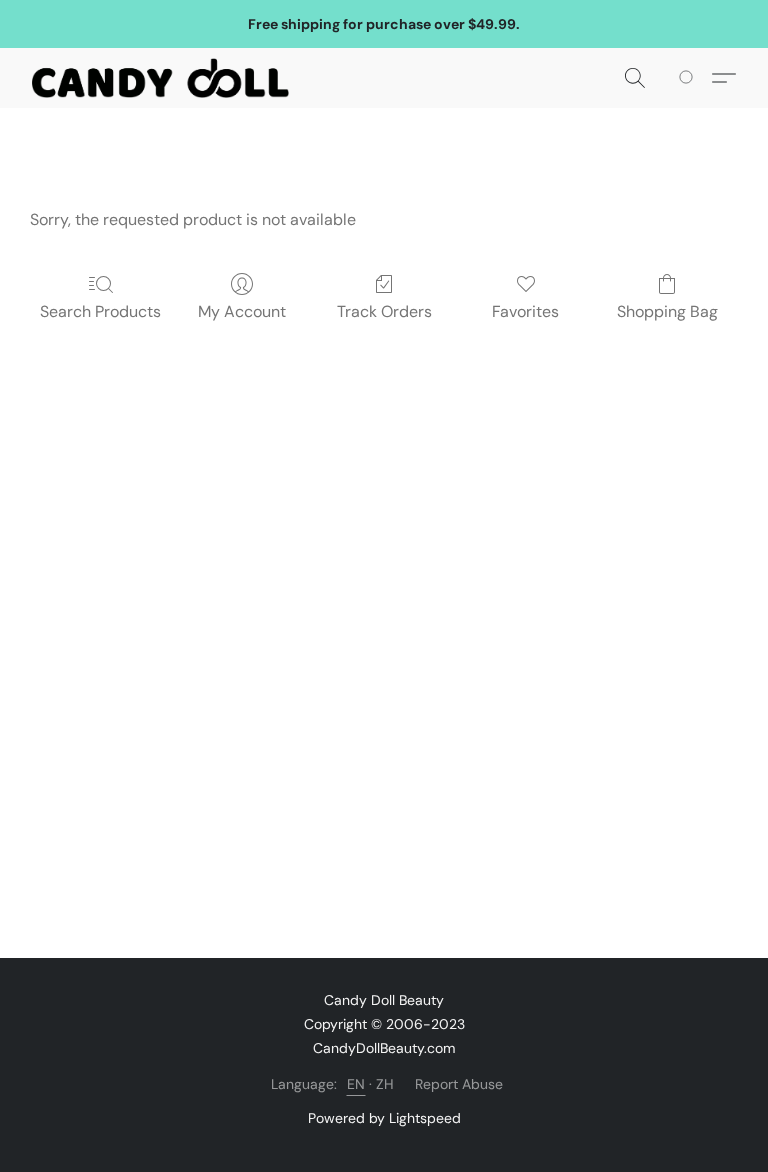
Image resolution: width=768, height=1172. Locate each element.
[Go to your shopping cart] (689, 78)
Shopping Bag (667, 311)
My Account (242, 311)
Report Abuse (459, 1084)
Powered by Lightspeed (384, 1118)
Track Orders (384, 311)
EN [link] (356, 1084)
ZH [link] (385, 1084)
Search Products (100, 311)
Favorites (525, 311)
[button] (160, 78)
